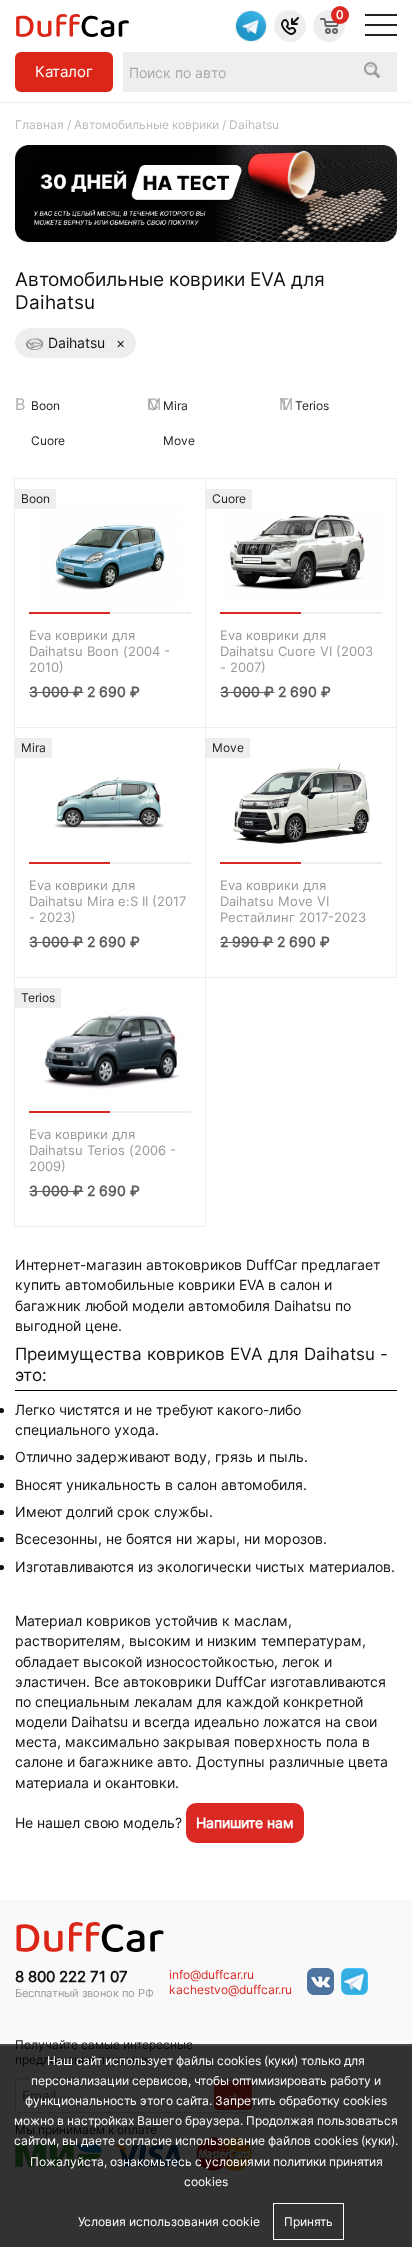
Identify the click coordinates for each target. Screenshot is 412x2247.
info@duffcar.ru (211, 1975)
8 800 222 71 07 (71, 1977)
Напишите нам (245, 1822)
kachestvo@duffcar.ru (230, 1990)
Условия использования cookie (169, 2221)
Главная (39, 124)
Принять (308, 2221)
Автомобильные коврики (146, 124)
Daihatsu (86, 342)
